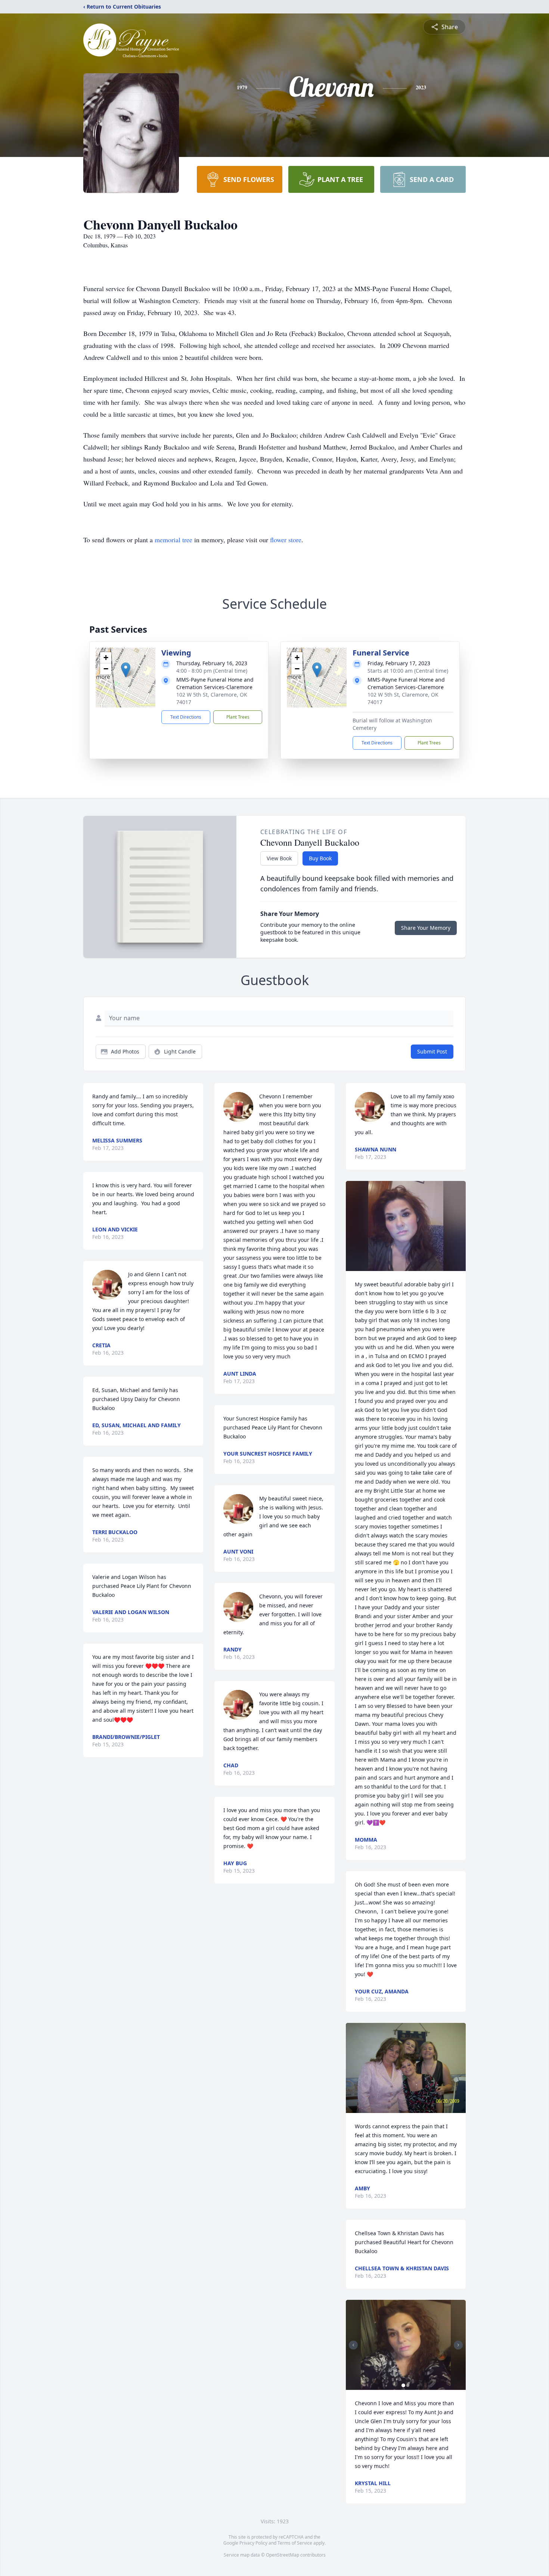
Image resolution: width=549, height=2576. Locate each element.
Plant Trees (238, 717)
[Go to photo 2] (408, 2385)
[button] (126, 670)
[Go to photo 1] (403, 2385)
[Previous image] (353, 2345)
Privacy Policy (253, 2543)
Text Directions (186, 717)
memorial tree (173, 540)
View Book (279, 858)
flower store (286, 540)
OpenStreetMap (283, 2555)
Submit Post (432, 1051)
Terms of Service (295, 2543)
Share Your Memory (426, 928)
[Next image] (458, 2345)
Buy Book (320, 858)
